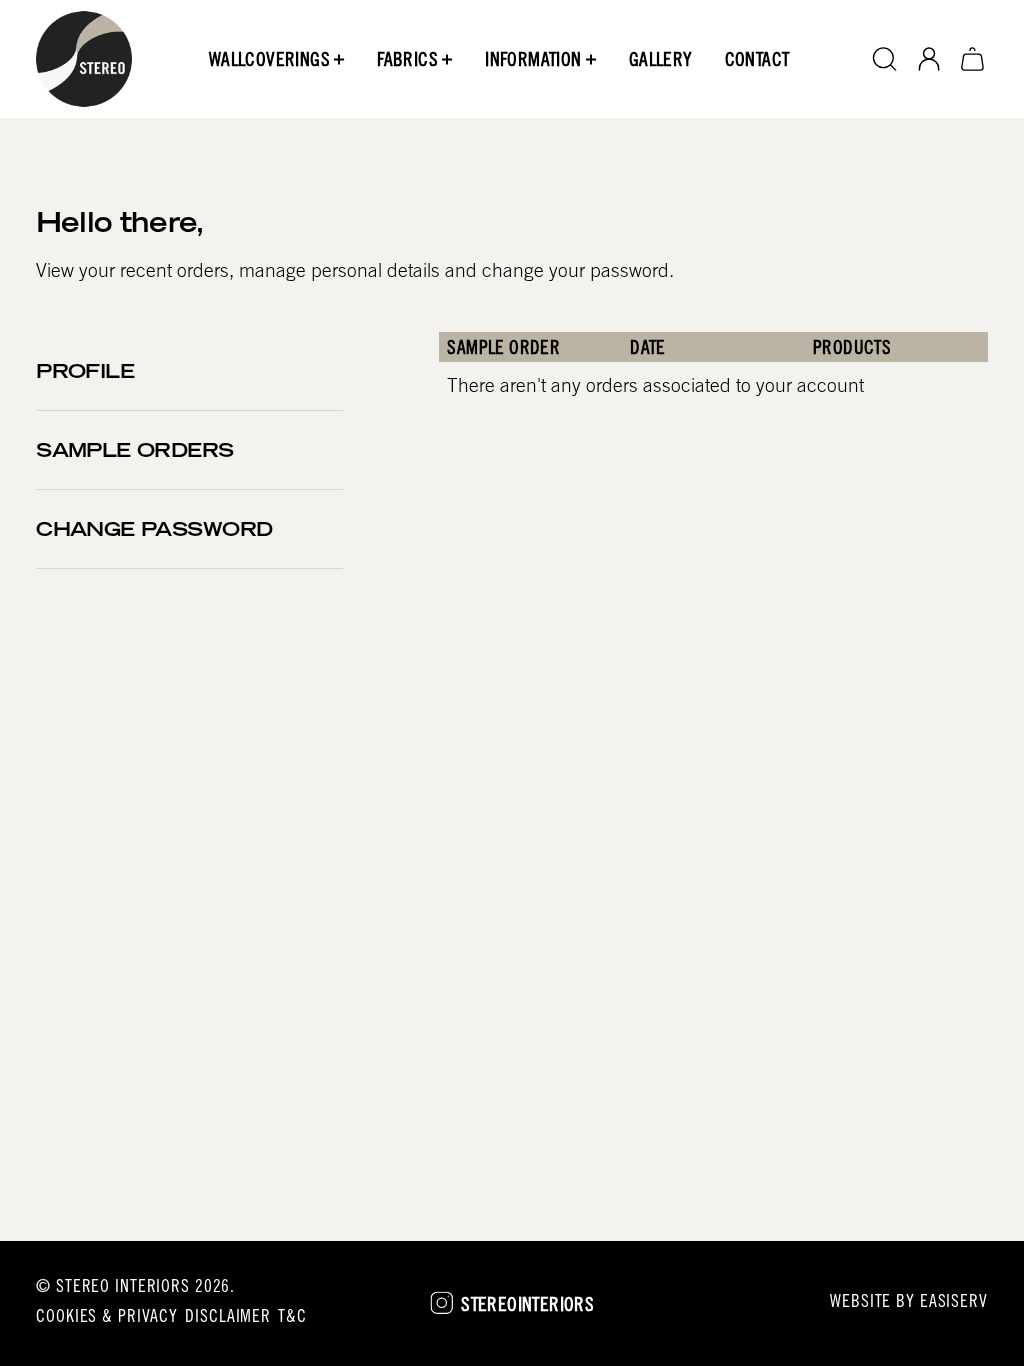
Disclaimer (228, 1318)
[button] (277, 59)
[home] (84, 59)
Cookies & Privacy (107, 1318)
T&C (292, 1318)
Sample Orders (135, 452)
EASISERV (954, 1303)
